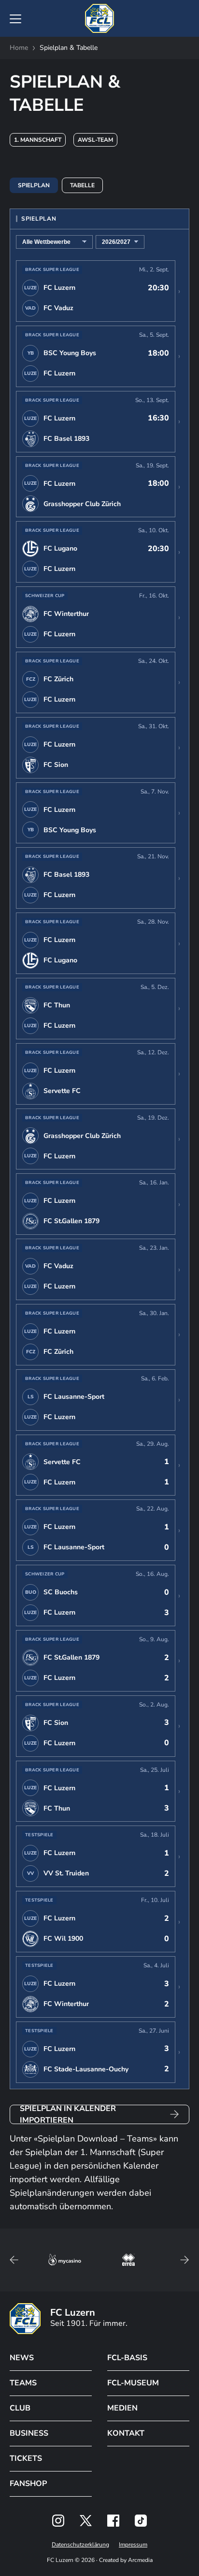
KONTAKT (126, 2433)
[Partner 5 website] (128, 2260)
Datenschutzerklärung (80, 2545)
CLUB (20, 2408)
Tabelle (82, 185)
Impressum (133, 2545)
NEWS (22, 2358)
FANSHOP (28, 2484)
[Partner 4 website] (65, 2260)
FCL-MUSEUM (133, 2383)
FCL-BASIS (127, 2358)
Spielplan (34, 185)
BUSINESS (29, 2433)
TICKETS (26, 2458)
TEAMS (23, 2383)
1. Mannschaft (38, 140)
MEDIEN (122, 2408)
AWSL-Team (95, 140)
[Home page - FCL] (99, 18)
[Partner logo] (58, 2521)
